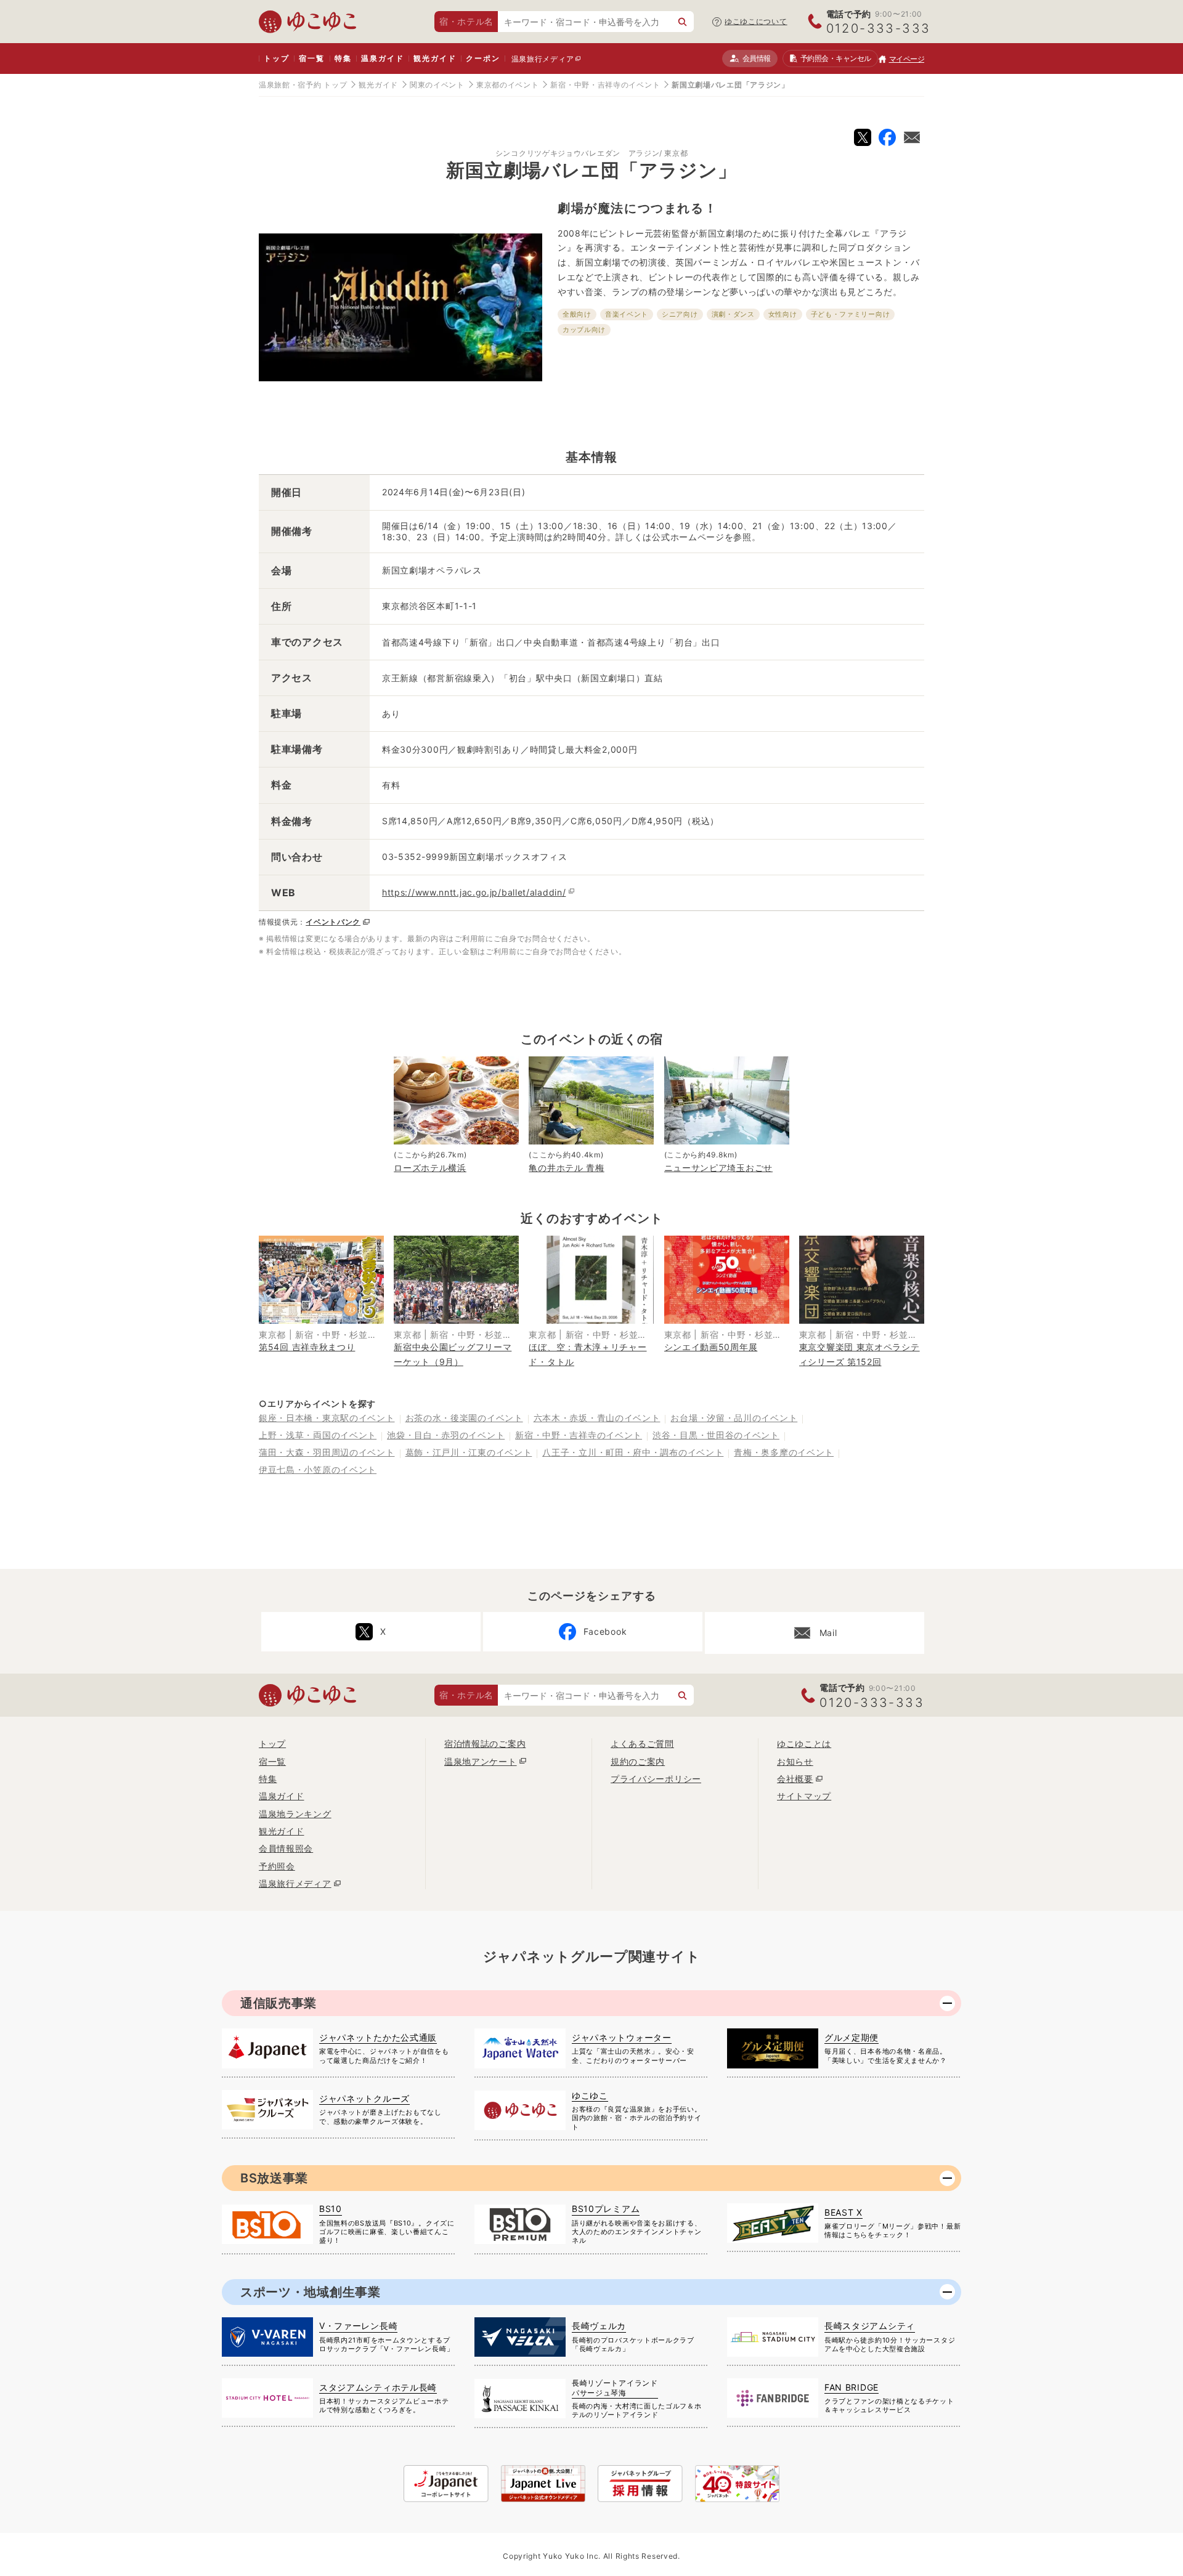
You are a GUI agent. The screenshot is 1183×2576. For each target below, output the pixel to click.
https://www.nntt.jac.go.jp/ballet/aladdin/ (474, 892)
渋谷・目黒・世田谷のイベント (716, 1435)
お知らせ (795, 1761)
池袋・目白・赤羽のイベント (446, 1435)
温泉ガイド (382, 58)
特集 (343, 58)
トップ (276, 58)
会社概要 (795, 1779)
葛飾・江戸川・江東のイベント (469, 1452)
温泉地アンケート (481, 1761)
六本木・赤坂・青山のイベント (597, 1418)
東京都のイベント (508, 85)
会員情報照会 (286, 1848)
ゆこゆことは (804, 1744)
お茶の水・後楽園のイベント (464, 1418)
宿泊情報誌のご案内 (485, 1744)
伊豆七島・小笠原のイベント (318, 1469)
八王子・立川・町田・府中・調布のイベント (633, 1452)
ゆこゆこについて (756, 21)
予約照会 (836, 58)
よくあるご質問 (642, 1744)
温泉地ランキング (295, 1814)
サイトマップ (804, 1796)
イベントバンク (333, 922)
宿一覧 (311, 58)
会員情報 (757, 58)
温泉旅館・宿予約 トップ (303, 85)
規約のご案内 (638, 1761)
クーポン (483, 58)
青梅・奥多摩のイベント (784, 1452)
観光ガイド (435, 58)
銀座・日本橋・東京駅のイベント (327, 1418)
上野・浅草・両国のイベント (318, 1435)
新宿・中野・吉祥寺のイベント (605, 85)
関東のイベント (437, 85)
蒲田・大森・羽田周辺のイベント (327, 1452)
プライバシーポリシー (656, 1779)
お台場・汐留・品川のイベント (734, 1418)
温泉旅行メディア (543, 59)
